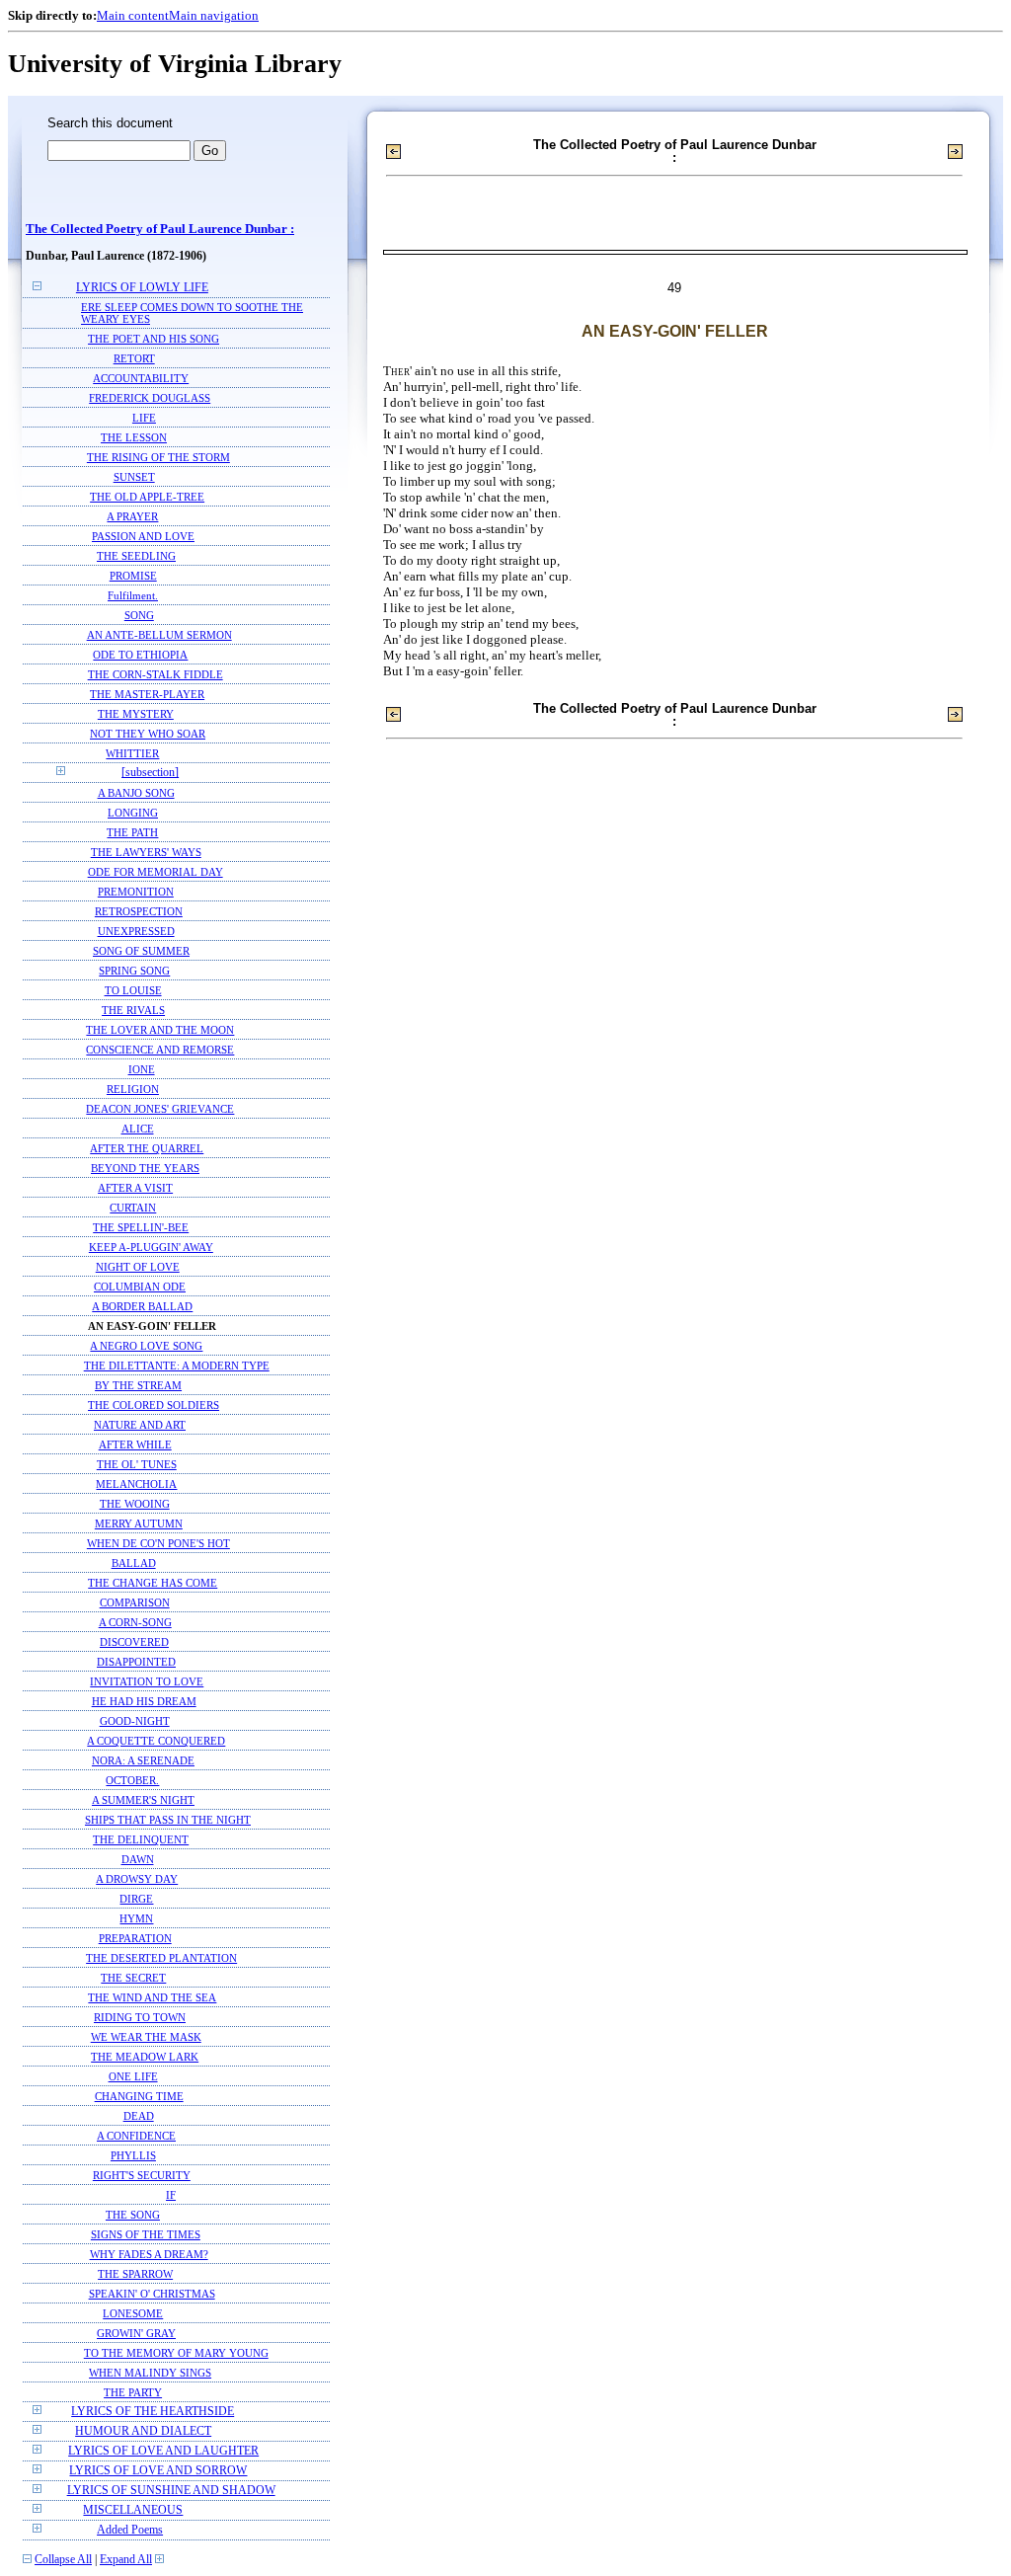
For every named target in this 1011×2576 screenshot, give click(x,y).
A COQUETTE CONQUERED (156, 1741)
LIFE (144, 418)
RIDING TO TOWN (140, 2017)
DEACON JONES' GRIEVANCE (160, 1109)
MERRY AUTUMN (139, 1523)
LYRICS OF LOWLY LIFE (142, 288)
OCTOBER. (132, 1780)
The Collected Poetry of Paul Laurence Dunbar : (160, 229)
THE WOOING (135, 1504)
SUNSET (134, 477)
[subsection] (150, 773)
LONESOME (133, 2313)
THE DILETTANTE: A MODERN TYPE (177, 1366)
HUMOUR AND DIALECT (143, 2431)
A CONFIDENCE (136, 2136)
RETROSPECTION (139, 911)
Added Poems (130, 2530)
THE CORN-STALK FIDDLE (156, 674)
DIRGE (136, 1899)
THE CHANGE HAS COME (153, 1583)
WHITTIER (132, 753)
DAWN (138, 1859)
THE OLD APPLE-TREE (147, 497)
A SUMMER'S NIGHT (143, 1800)
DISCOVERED (134, 1642)
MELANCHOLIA (136, 1484)
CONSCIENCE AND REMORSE (160, 1050)
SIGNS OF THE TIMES (146, 2234)
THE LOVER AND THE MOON (160, 1030)
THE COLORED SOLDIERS (154, 1405)
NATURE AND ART (140, 1425)
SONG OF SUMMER (141, 951)
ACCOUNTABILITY (141, 378)
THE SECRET (133, 1978)
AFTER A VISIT (135, 1188)
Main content (133, 15)
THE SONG (133, 2215)
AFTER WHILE (135, 1444)
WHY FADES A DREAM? (149, 2254)
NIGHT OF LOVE (138, 1267)
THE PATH (132, 832)
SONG (139, 615)
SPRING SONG (134, 971)
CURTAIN (133, 1208)
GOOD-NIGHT (135, 1721)
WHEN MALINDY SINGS (150, 2373)
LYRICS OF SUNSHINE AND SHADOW (171, 2491)
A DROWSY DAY (137, 1879)
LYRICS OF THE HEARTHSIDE (153, 2412)
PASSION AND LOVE (143, 536)
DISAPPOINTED (136, 1662)
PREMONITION (136, 892)
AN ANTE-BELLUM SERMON (159, 635)
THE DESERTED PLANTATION (161, 1958)
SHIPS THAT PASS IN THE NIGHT (168, 1820)
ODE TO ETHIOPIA (140, 655)
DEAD (139, 2116)
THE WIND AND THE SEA (152, 1997)
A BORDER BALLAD (142, 1306)
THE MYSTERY (136, 714)
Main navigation (214, 15)
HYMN (136, 1918)
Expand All (126, 2560)
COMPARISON (135, 1602)
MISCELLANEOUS (133, 2510)
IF (171, 2195)
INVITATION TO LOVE (147, 1681)
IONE (142, 1069)
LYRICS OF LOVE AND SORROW (158, 2471)
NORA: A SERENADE (143, 1760)
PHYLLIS (133, 2155)
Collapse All (63, 2560)
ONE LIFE (133, 2076)
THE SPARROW (135, 2274)
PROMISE (133, 576)
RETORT (134, 358)
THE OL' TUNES (137, 1464)
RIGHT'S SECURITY (142, 2175)
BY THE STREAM (138, 1385)
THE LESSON (134, 437)
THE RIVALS (133, 1010)
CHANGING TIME (139, 2096)
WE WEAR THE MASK (146, 2037)
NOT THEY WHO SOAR (148, 734)
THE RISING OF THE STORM (158, 457)
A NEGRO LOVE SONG (146, 1346)
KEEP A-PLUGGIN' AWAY (151, 1247)
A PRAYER (132, 516)
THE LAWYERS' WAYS (146, 852)
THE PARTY (133, 2392)
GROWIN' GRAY (136, 2333)
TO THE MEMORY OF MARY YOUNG (176, 2353)
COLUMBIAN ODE (140, 1287)
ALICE (138, 1129)
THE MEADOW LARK (145, 2057)
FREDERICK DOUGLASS (150, 398)
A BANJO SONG (136, 793)
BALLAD (134, 1563)
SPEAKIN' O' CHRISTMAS (152, 2294)
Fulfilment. (133, 595)
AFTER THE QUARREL (147, 1148)
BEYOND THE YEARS (145, 1168)
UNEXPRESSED (136, 931)
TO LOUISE (133, 990)
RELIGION (133, 1089)
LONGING (133, 813)
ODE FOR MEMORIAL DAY (156, 872)
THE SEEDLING (136, 556)
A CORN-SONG (135, 1622)
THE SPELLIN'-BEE (141, 1227)
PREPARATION (135, 1938)
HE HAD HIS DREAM (144, 1701)
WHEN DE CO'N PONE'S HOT (158, 1543)
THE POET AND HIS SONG (154, 339)
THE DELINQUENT (141, 1839)
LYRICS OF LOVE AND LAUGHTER (163, 2451)
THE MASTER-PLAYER (147, 694)
